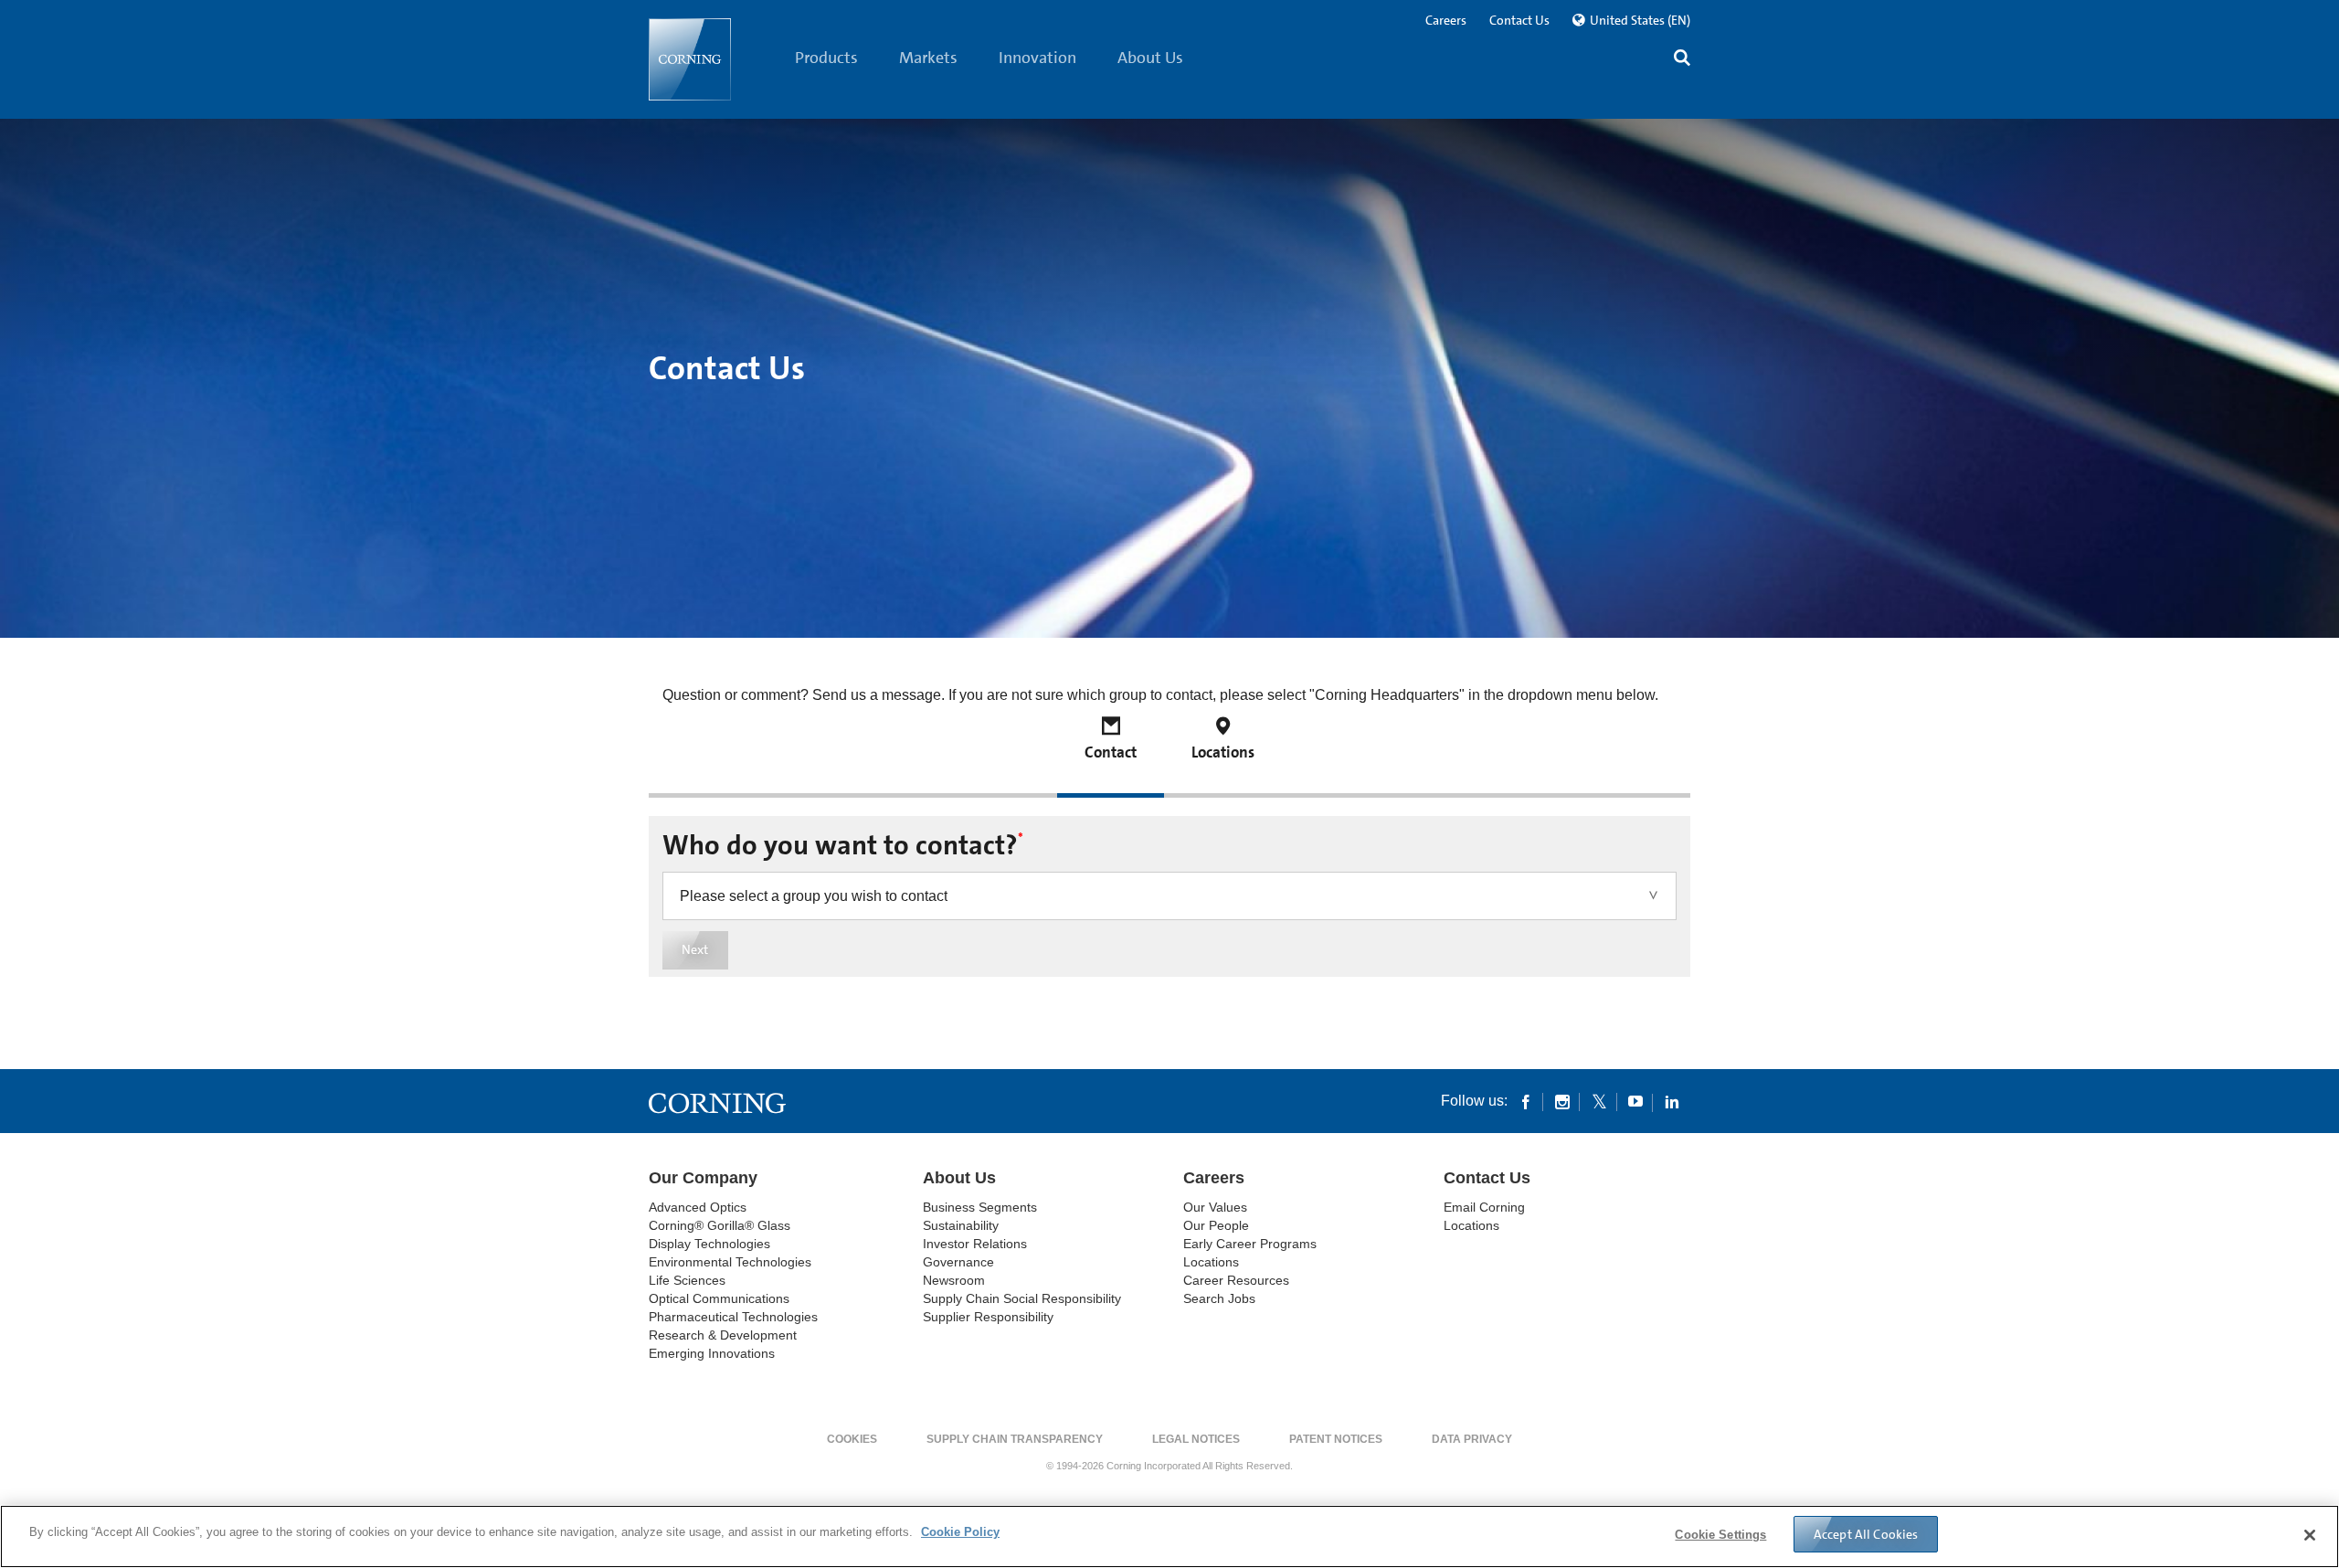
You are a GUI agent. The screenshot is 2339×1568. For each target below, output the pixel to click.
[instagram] (1562, 1101)
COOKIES (852, 1439)
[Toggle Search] (1682, 60)
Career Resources (1236, 1280)
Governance (958, 1262)
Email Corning (1484, 1207)
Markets (928, 58)
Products (826, 58)
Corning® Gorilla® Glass (720, 1225)
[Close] (2310, 1535)
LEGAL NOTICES (1196, 1439)
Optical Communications (719, 1298)
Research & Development (723, 1335)
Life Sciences (687, 1280)
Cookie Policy (960, 1532)
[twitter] (1599, 1101)
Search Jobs (1219, 1298)
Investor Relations (975, 1244)
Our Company (703, 1178)
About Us (1150, 58)
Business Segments (980, 1207)
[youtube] (1635, 1101)
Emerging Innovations (712, 1353)
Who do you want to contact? (843, 846)
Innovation (1037, 58)
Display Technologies (709, 1244)
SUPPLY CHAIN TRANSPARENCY (1015, 1439)
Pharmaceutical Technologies (733, 1317)
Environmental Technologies (730, 1262)
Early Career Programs (1250, 1244)
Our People (1216, 1225)
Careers (1446, 20)
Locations (1211, 1262)
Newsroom (954, 1280)
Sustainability (961, 1225)
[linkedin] (1672, 1101)
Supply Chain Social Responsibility (1022, 1298)
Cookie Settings (1720, 1535)
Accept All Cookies (1866, 1534)
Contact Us (1519, 20)
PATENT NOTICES (1336, 1439)
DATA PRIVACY (1472, 1439)
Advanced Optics (698, 1207)
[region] (1169, 1536)
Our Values (1215, 1207)
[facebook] (1526, 1101)
